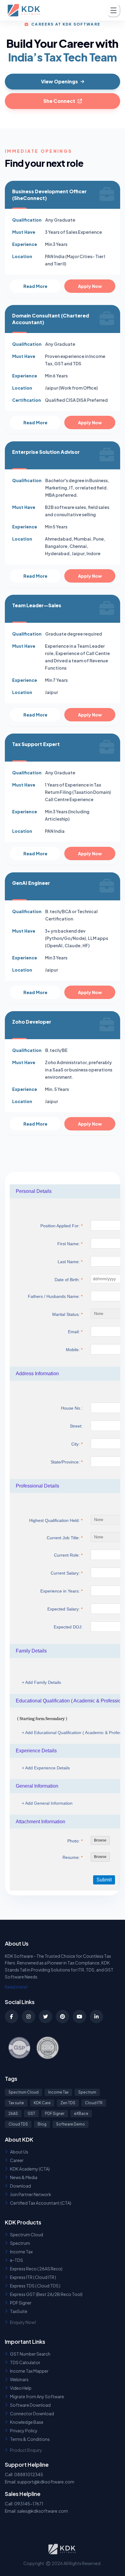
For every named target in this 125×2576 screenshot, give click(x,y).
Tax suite (16, 2103)
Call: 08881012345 (24, 2474)
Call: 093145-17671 (24, 2504)
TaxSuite (19, 2311)
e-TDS (17, 2260)
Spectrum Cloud (24, 2092)
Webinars (19, 2379)
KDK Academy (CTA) (30, 2169)
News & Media (24, 2177)
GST (31, 2113)
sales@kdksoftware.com (43, 2511)
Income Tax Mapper (29, 2371)
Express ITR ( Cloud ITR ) (33, 2277)
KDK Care (42, 2103)
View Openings (59, 81)
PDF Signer (55, 2113)
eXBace (81, 2113)
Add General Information (47, 1803)
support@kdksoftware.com (46, 2482)
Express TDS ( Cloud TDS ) (35, 2286)
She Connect (59, 101)
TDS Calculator (25, 2362)
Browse (100, 1840)
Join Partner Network (31, 2194)
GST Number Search (30, 2354)
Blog (42, 2124)
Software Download (30, 2405)
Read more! (16, 1987)
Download (20, 2186)
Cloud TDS (18, 2124)
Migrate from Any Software (37, 2396)
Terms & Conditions (30, 2439)
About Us (19, 2152)
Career (17, 2160)
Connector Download (32, 2413)
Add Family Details (41, 1682)
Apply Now (90, 286)
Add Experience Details (46, 1768)
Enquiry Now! (23, 2322)
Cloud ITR (94, 2103)
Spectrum (87, 2092)
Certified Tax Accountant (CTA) (41, 2203)
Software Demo (71, 2124)
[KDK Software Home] (25, 10)
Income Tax (58, 2092)
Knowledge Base (27, 2422)
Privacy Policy (24, 2431)
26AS (13, 2113)
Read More (35, 286)
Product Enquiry (26, 2450)
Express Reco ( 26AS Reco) (36, 2269)
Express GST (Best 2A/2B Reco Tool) (46, 2294)
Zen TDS (68, 2103)
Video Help (21, 2388)
